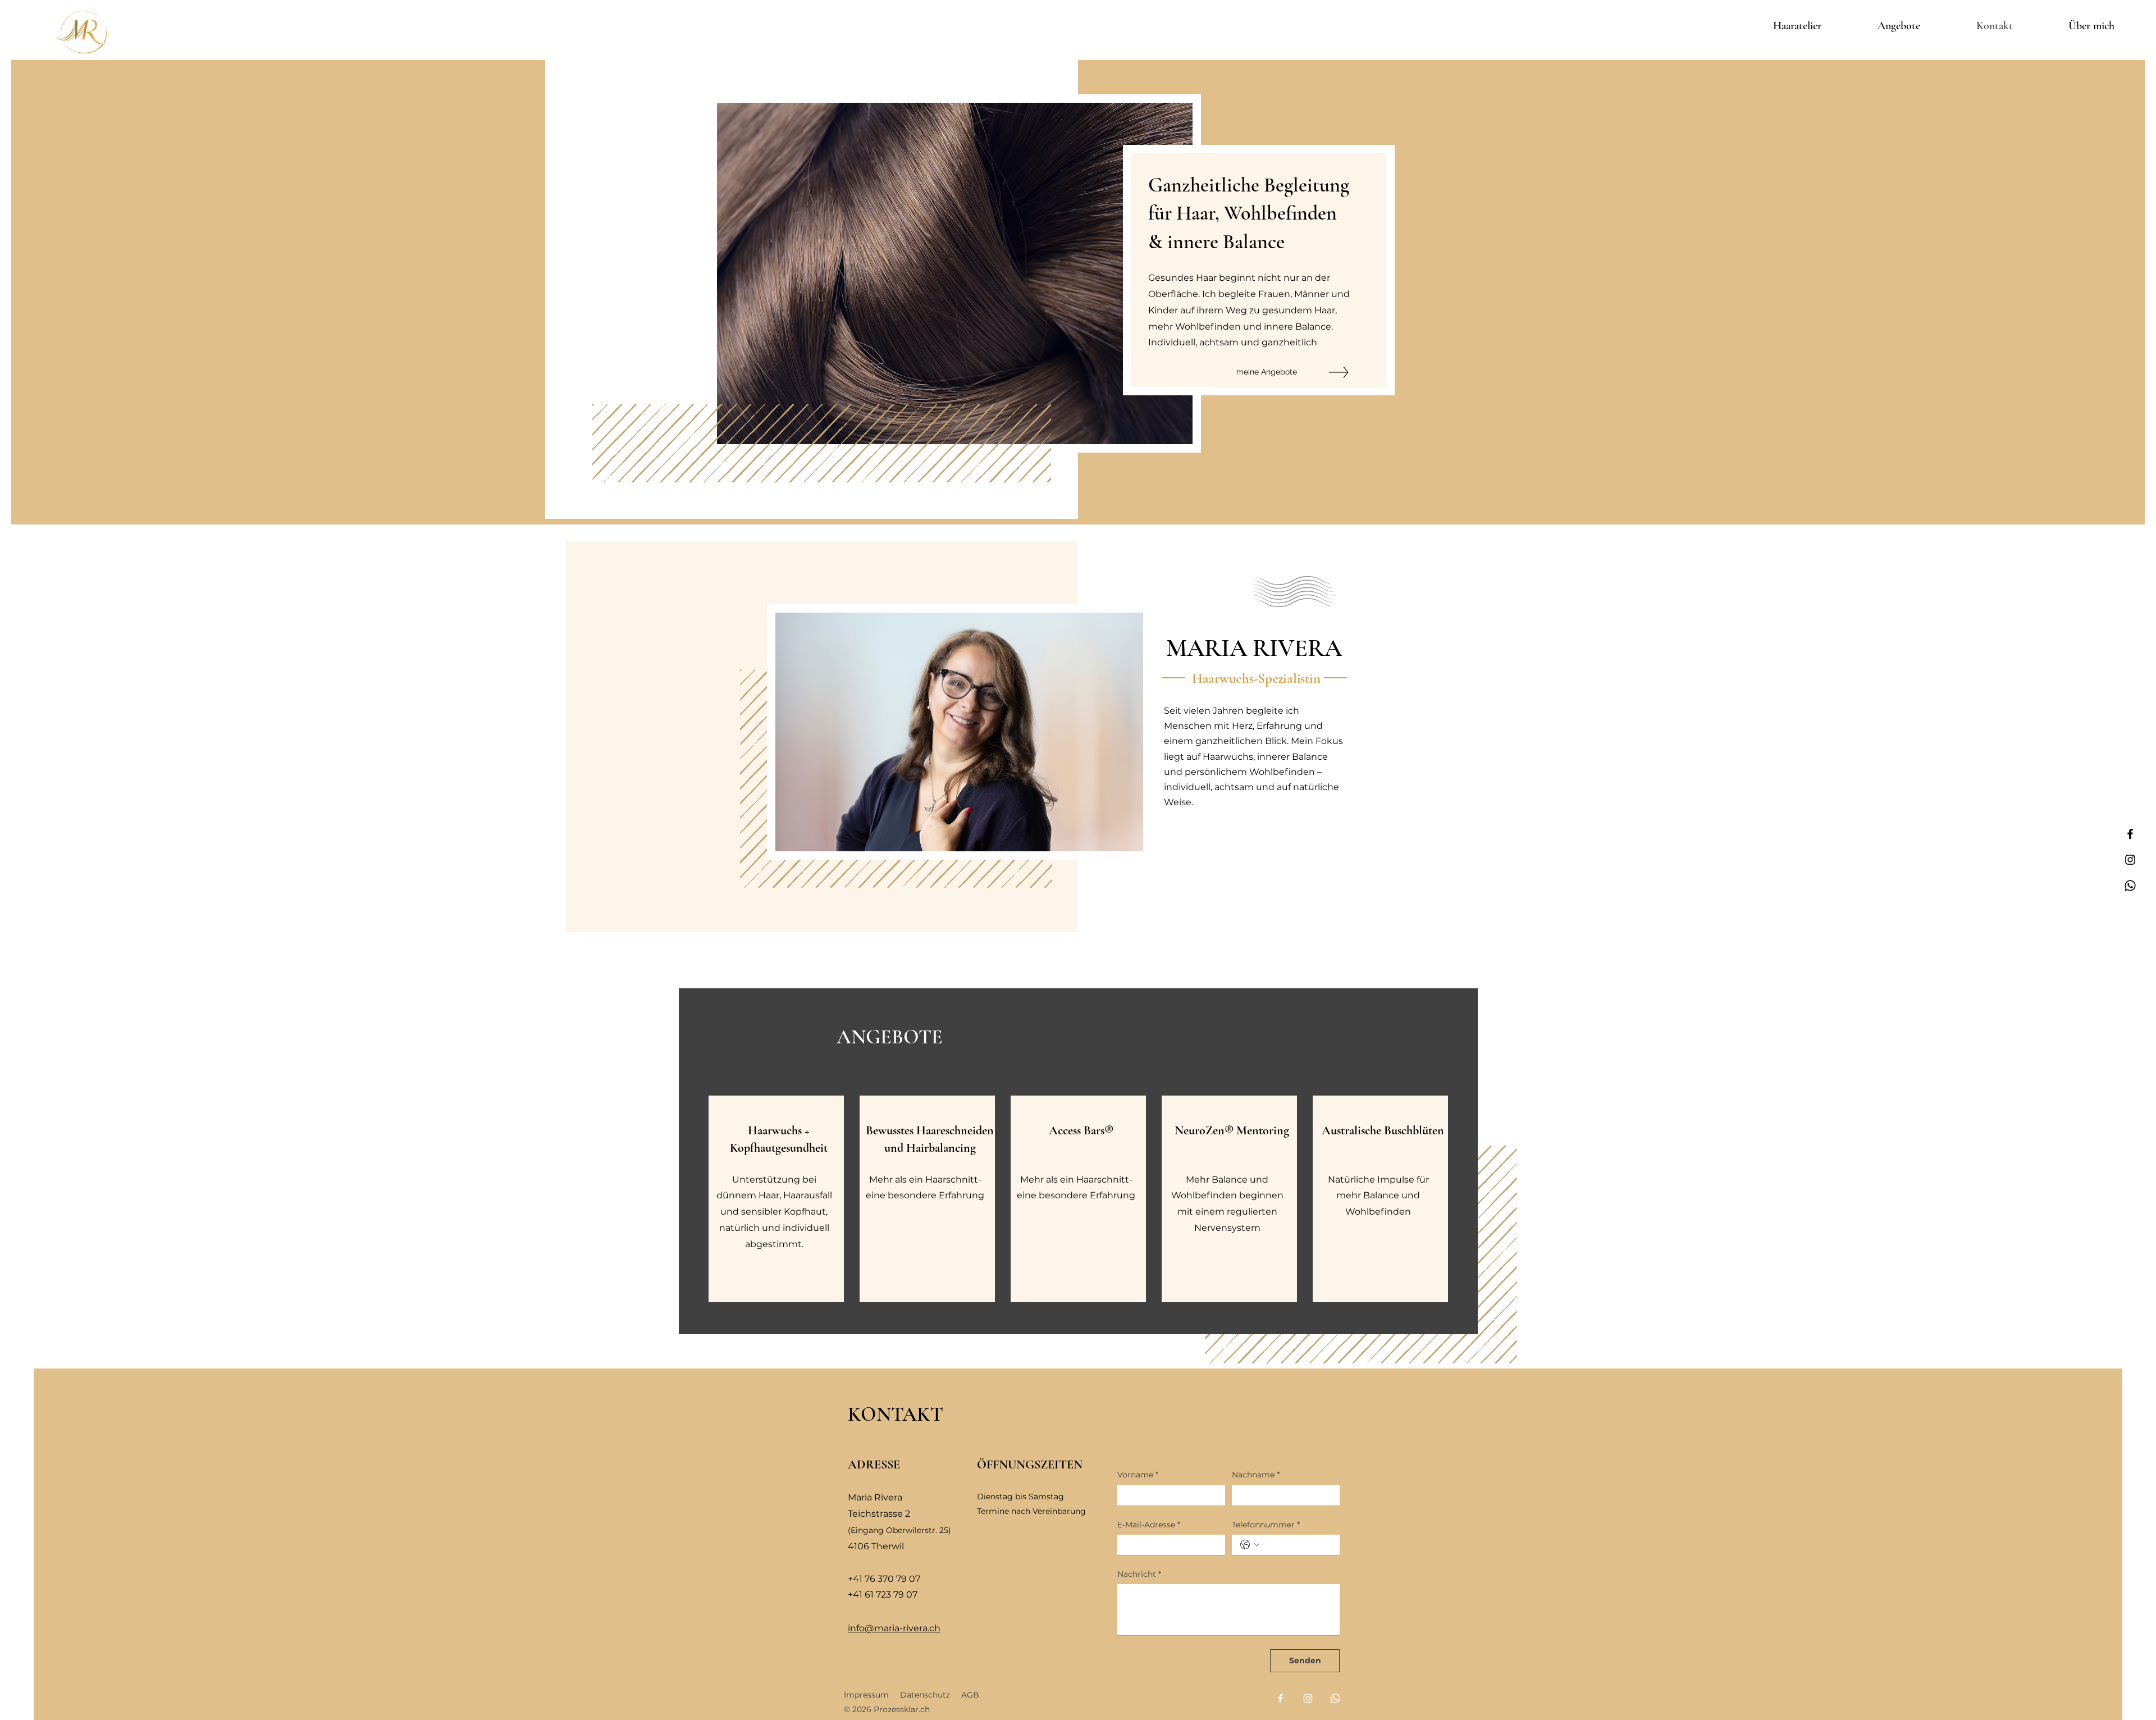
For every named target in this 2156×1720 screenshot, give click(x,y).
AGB (970, 1695)
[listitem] (776, 1199)
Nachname (1256, 1475)
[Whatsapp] (2130, 886)
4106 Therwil (876, 1546)
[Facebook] (2130, 834)
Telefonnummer (1266, 1525)
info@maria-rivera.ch (894, 1628)
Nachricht (1139, 1574)
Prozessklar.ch (902, 1709)
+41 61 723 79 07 (883, 1594)
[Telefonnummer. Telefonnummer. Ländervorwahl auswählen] (1250, 1545)
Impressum (872, 1695)
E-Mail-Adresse (1149, 1525)
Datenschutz (925, 1695)
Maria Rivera (875, 1497)
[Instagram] (2130, 860)
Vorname (1138, 1475)
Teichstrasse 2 (879, 1514)
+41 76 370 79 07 (884, 1579)
